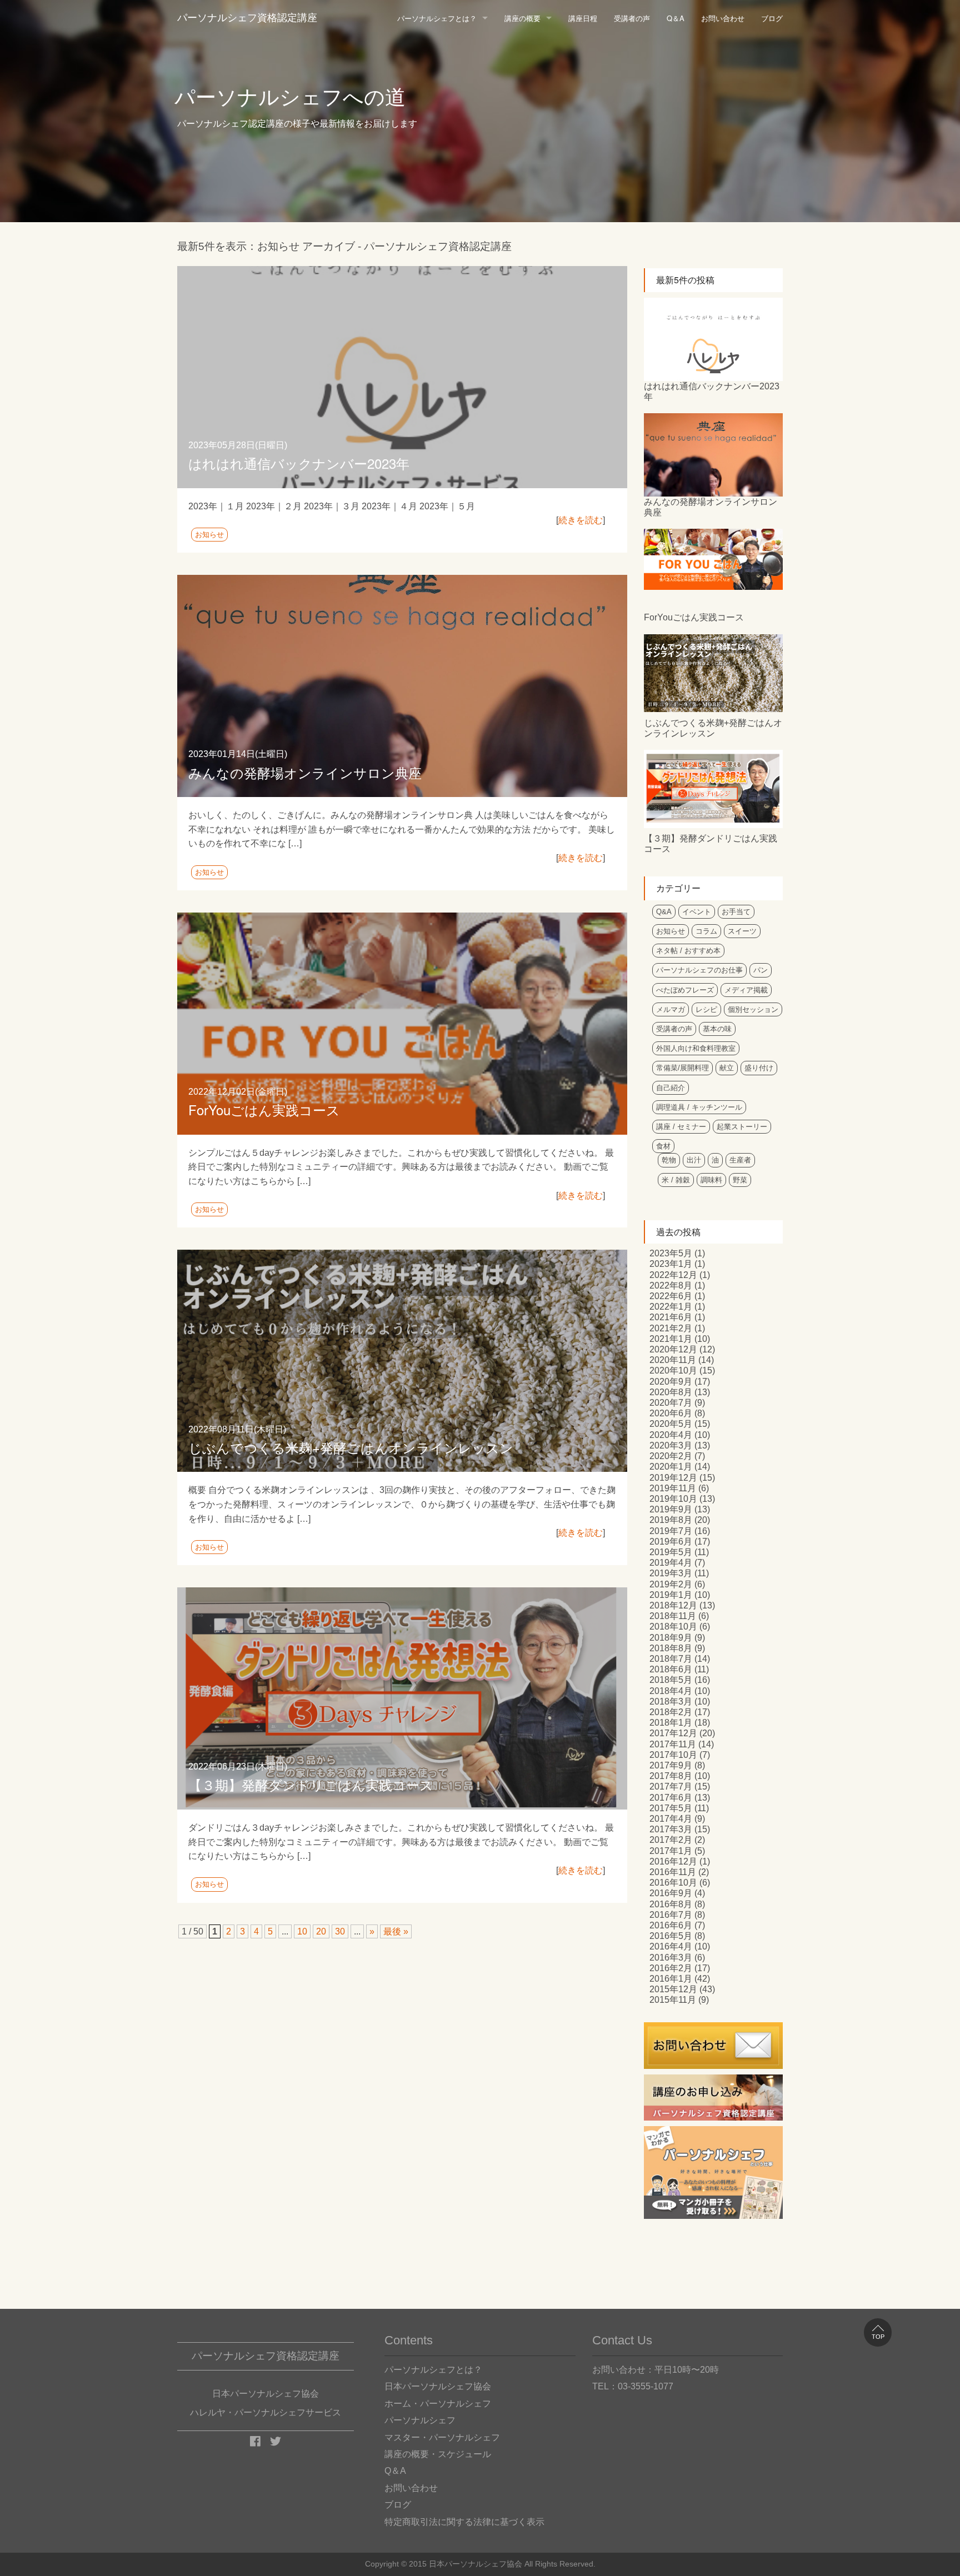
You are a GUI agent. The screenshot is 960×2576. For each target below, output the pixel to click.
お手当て (736, 912)
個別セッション (753, 1009)
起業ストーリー (742, 1127)
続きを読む (581, 520)
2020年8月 (671, 1392)
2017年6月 (671, 1798)
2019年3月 (671, 1573)
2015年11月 (673, 2000)
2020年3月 (671, 1445)
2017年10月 (673, 1755)
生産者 (740, 1160)
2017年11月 (673, 1744)
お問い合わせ (723, 18)
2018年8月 (671, 1648)
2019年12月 (673, 1478)
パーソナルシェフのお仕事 (699, 970)
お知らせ (209, 535)
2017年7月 (671, 1786)
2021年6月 (671, 1317)
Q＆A (676, 18)
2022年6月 (671, 1296)
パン (761, 970)
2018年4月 (671, 1691)
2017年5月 (671, 1808)
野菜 (740, 1180)
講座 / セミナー (681, 1127)
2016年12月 (673, 1861)
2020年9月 (671, 1382)
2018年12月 (673, 1605)
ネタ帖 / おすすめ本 (688, 951)
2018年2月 (671, 1712)
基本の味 (717, 1029)
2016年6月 (671, 1925)
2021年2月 (671, 1328)
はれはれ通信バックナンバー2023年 (299, 463)
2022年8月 (671, 1286)
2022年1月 (671, 1307)
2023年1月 (671, 1264)
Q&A (664, 912)
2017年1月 (671, 1851)
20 (321, 1931)
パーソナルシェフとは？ (437, 18)
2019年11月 (673, 1488)
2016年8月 (671, 1904)
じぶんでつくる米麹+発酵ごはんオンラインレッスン (351, 1447)
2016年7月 (671, 1915)
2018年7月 (671, 1659)
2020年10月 (673, 1370)
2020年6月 (671, 1413)
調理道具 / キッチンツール (699, 1107)
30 (340, 1931)
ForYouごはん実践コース (264, 1109)
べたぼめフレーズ (685, 990)
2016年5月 (671, 1936)
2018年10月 (673, 1627)
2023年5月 (671, 1253)
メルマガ (671, 1009)
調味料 (711, 1180)
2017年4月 (671, 1819)
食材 (663, 1146)
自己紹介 (671, 1088)
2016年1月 (671, 1979)
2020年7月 (671, 1403)
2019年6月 (671, 1542)
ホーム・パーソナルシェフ (438, 2404)
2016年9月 (671, 1893)
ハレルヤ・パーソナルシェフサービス (266, 2412)
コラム (706, 931)
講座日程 (583, 18)
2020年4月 (671, 1435)
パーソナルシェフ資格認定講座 (247, 18)
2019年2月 (671, 1584)
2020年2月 (671, 1456)
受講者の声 (632, 18)
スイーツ (742, 931)
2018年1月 (671, 1723)
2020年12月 (673, 1349)
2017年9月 (671, 1765)
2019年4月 (671, 1563)
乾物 (669, 1160)
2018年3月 (671, 1702)
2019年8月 (671, 1520)
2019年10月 (673, 1499)
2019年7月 (671, 1531)
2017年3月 (671, 1829)
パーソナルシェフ (420, 2420)
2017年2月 (671, 1840)
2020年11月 (673, 1360)
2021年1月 (671, 1339)
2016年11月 (673, 1872)
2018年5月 (671, 1680)
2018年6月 (671, 1669)
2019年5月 (671, 1552)
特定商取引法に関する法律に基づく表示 (464, 2522)
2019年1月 (671, 1595)
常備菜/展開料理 (682, 1068)
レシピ (706, 1009)
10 (302, 1931)
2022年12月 (673, 1275)
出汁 (694, 1160)
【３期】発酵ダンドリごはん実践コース (311, 1784)
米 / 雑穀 (676, 1180)
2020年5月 (671, 1424)
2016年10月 (673, 1883)
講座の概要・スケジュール (438, 2454)
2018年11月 (673, 1616)
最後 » (396, 1931)
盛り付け (759, 1068)
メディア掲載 (746, 990)
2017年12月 (673, 1733)
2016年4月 (671, 1946)
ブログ (772, 18)
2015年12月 (673, 1989)
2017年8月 (671, 1776)
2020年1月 (671, 1467)
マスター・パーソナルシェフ (442, 2437)
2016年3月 (671, 1958)
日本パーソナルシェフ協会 (438, 2386)
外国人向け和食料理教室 (696, 1048)
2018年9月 (671, 1638)
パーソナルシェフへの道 (290, 97)
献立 (727, 1068)
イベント (697, 912)
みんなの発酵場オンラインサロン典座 (305, 772)
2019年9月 (671, 1509)
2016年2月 (671, 1968)
